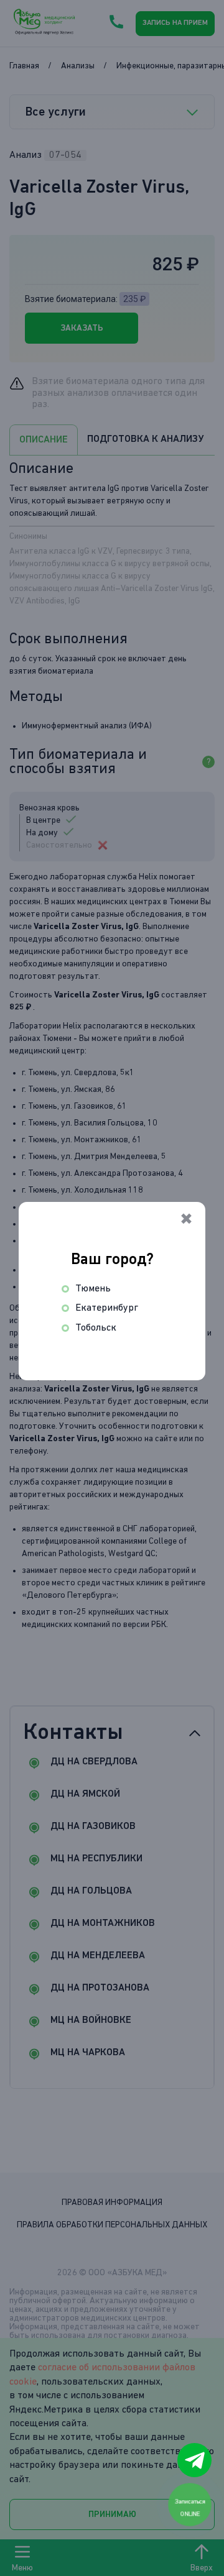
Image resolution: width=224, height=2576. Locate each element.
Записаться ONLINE (190, 2507)
